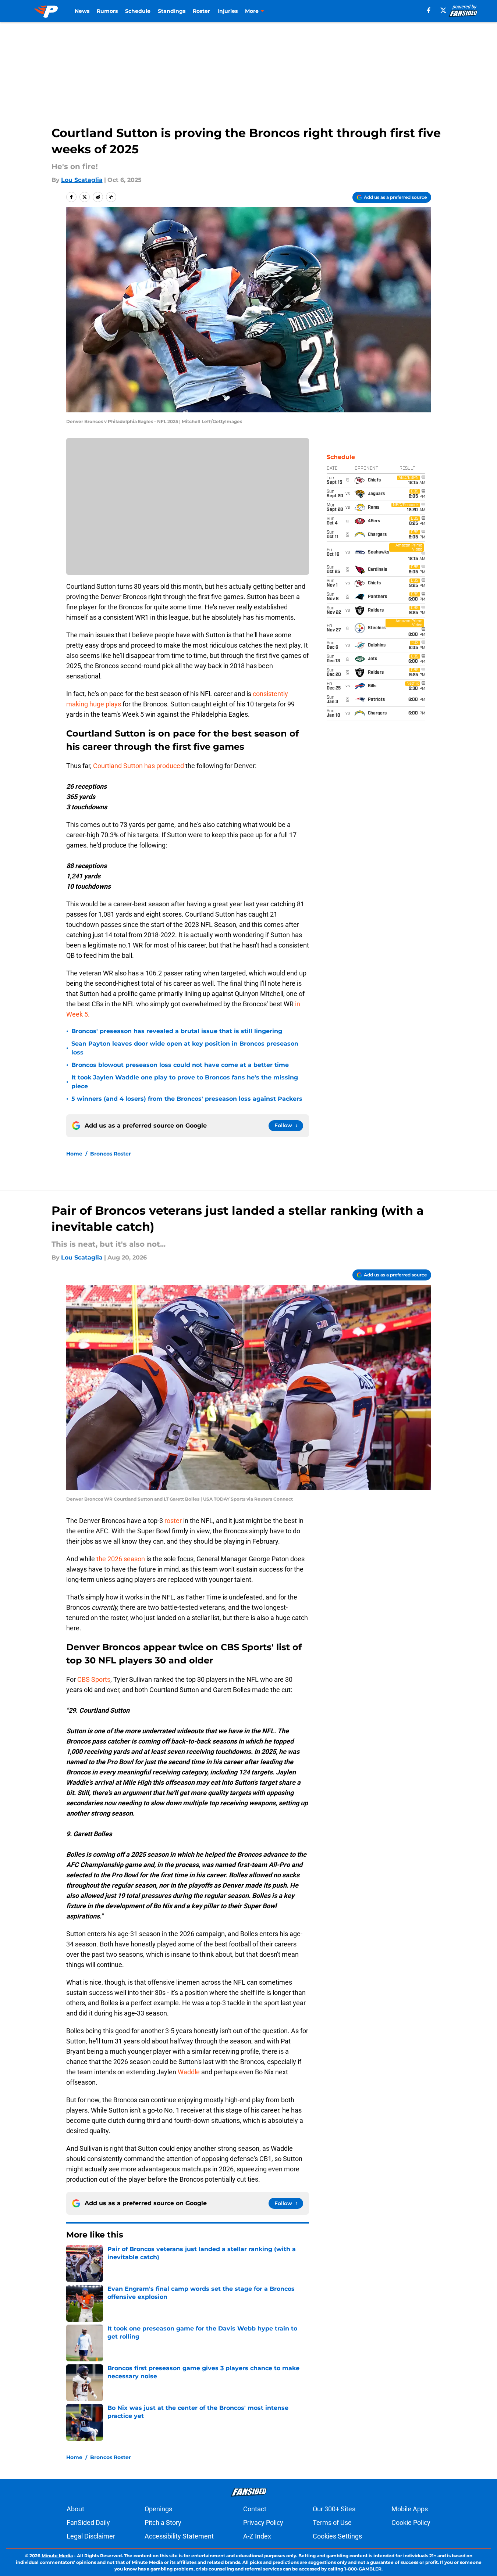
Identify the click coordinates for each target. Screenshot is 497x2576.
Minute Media (57, 2556)
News (82, 11)
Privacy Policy (263, 2523)
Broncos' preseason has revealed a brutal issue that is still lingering (177, 1031)
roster (174, 1521)
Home (74, 1154)
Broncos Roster (111, 1154)
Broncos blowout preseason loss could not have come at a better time (180, 1065)
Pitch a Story (163, 2523)
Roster (201, 11)
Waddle (189, 2072)
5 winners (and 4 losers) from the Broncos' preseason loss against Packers (187, 1099)
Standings (172, 11)
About (75, 2509)
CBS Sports (94, 1679)
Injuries (228, 11)
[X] (443, 10)
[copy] (111, 197)
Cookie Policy (411, 2523)
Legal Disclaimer (91, 2536)
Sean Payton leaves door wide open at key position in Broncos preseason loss (185, 1048)
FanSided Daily (88, 2523)
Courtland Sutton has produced (139, 766)
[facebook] (429, 10)
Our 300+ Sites (334, 2509)
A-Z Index (257, 2536)
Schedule (138, 11)
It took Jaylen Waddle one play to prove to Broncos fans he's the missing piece (185, 1082)
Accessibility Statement (179, 2536)
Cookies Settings (337, 2536)
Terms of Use (332, 2523)
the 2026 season (121, 1559)
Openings (158, 2509)
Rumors (107, 11)
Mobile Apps (410, 2509)
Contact (255, 2509)
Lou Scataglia (82, 180)
